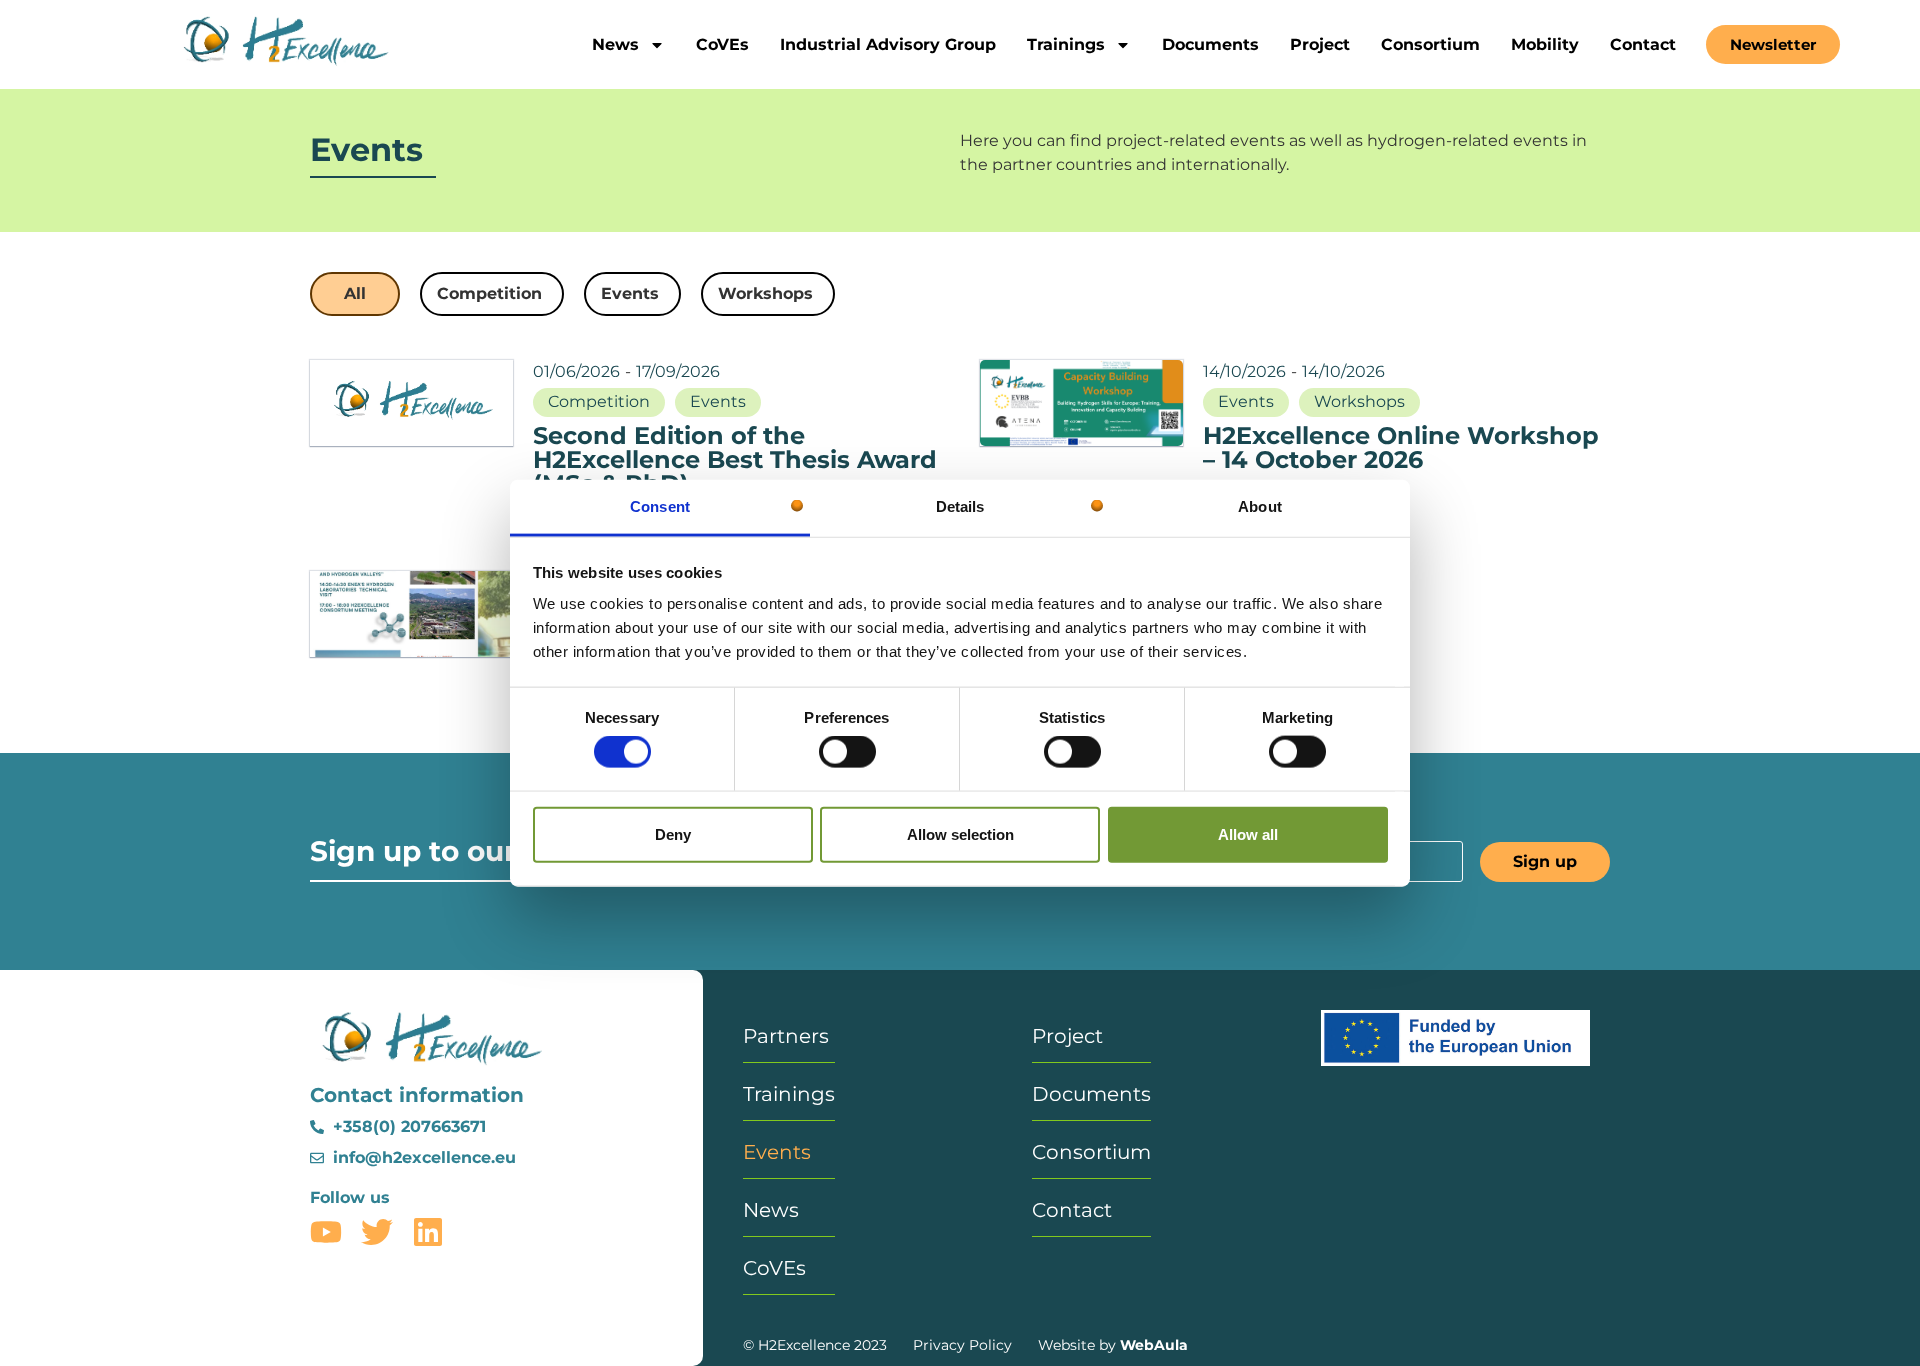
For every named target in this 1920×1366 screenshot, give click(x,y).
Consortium (1430, 44)
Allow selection (960, 833)
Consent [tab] (660, 506)
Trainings (1066, 44)
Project (1320, 44)
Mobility (1545, 44)
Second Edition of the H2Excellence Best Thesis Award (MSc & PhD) (735, 459)
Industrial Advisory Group (888, 44)
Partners (786, 1036)
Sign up (1545, 861)
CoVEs (722, 44)
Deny (673, 833)
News (615, 44)
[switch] (847, 752)
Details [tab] (960, 506)
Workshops (1359, 401)
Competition (599, 401)
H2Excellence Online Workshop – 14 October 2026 (1401, 447)
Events (718, 401)
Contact (1643, 44)
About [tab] (1260, 506)
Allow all (1248, 833)
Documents (1210, 44)
